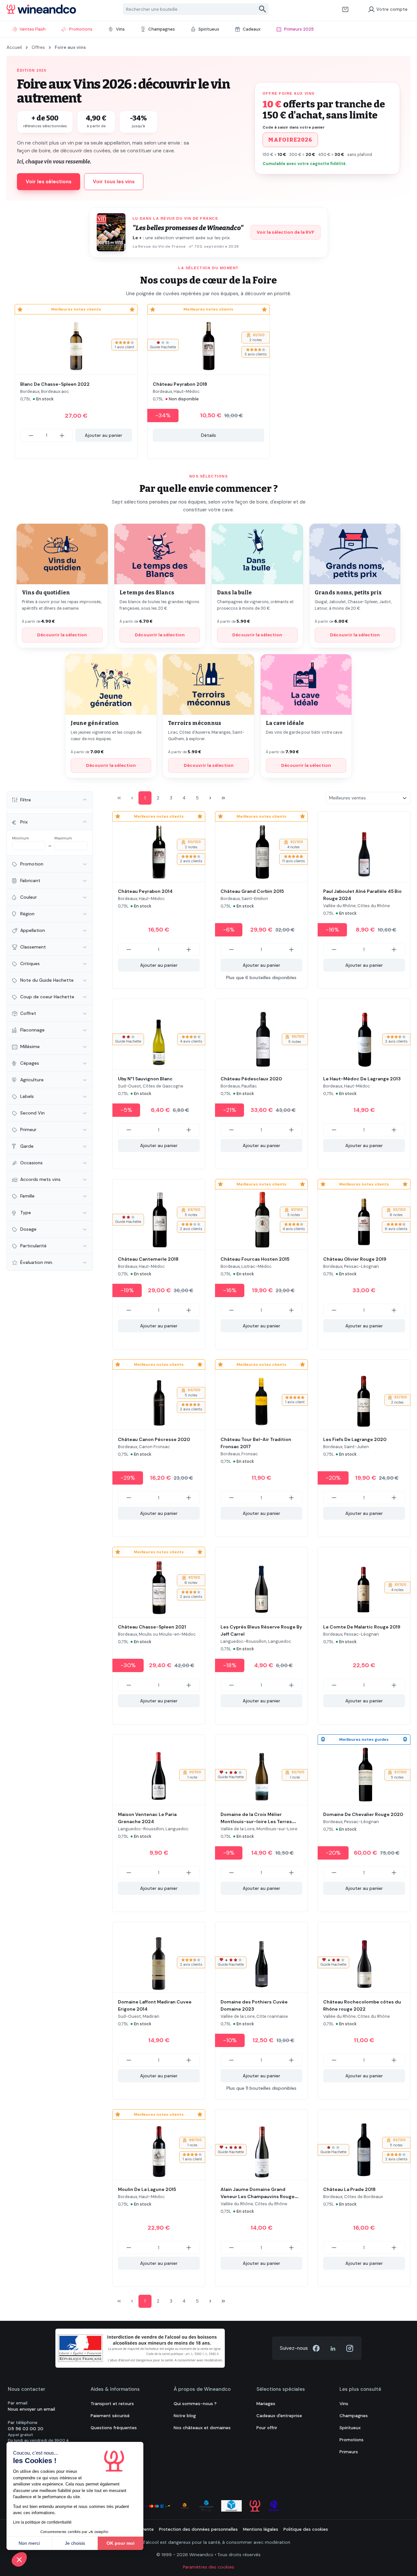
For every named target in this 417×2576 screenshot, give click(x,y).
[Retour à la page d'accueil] (41, 9)
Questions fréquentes (114, 2428)
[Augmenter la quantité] (62, 435)
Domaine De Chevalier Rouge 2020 (363, 1814)
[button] (19, 2559)
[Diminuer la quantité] (31, 435)
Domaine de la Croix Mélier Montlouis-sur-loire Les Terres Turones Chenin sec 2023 (256, 1821)
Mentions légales (261, 2529)
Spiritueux (350, 2428)
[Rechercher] (263, 9)
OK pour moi (121, 2543)
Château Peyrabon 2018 (180, 384)
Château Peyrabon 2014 (145, 891)
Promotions (352, 2440)
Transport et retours (112, 2404)
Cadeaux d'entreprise (279, 2416)
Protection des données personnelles (198, 2529)
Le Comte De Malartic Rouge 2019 (362, 1627)
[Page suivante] (210, 798)
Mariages (266, 2404)
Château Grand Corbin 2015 (252, 891)
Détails (208, 435)
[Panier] (345, 9)
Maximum (63, 838)
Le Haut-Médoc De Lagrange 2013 (362, 1079)
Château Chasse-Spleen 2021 (152, 1627)
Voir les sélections (49, 182)
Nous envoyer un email (31, 2409)
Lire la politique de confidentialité (42, 2522)
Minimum (21, 838)
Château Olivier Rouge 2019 (355, 1259)
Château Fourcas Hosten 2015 (255, 1259)
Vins (344, 2404)
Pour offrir (267, 2428)
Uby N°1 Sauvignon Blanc (145, 1079)
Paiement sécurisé (110, 2416)
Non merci (29, 2543)
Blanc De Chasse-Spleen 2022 (55, 384)
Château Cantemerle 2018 (148, 1259)
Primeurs (349, 2452)
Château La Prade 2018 (349, 2189)
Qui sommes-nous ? (195, 2404)
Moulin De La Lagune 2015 (147, 2189)
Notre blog (185, 2416)
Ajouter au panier (103, 435)
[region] (208, 382)
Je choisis (75, 2543)
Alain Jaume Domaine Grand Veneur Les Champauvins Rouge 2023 (258, 2196)
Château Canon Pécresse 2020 (154, 1439)
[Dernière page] (223, 798)
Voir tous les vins (114, 182)
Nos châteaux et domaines (202, 2428)
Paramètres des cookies (208, 2567)
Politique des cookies (306, 2529)
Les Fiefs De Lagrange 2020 (355, 1439)
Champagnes (354, 2416)
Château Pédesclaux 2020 (251, 1079)
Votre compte (392, 9)
